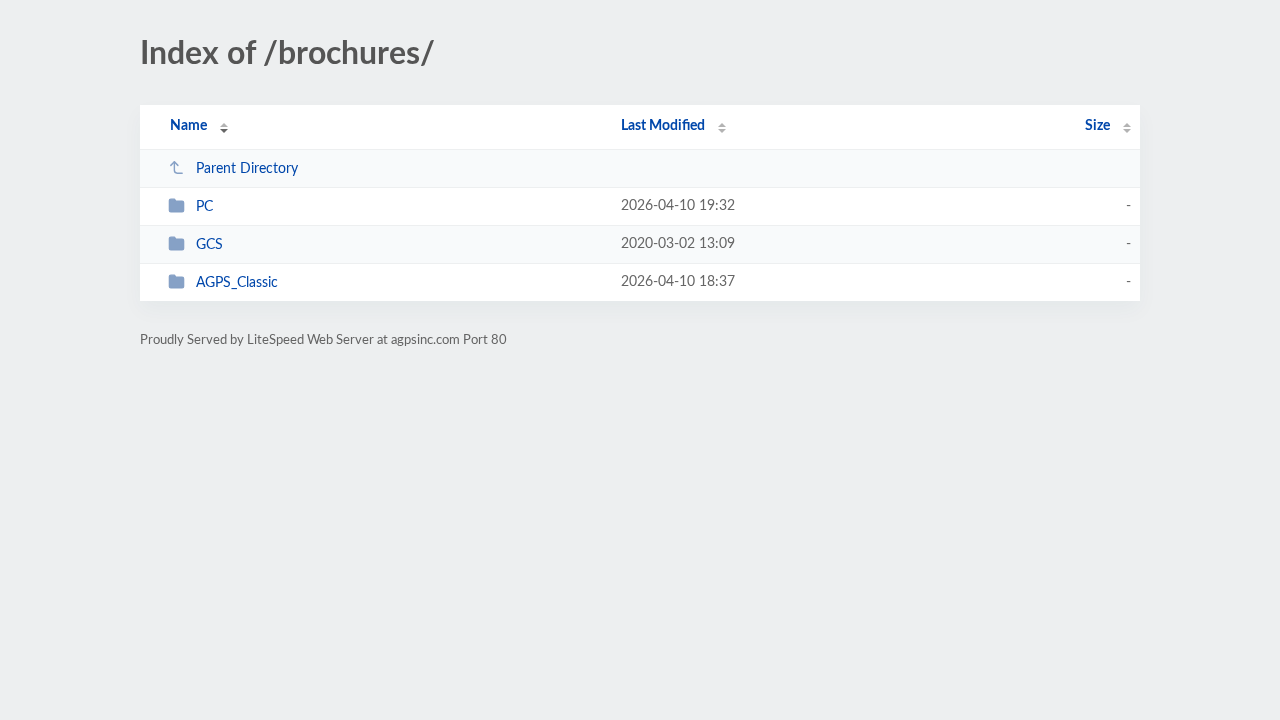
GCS (209, 245)
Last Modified (663, 126)
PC (204, 207)
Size (1097, 126)
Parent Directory (247, 169)
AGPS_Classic (237, 283)
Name (188, 126)
